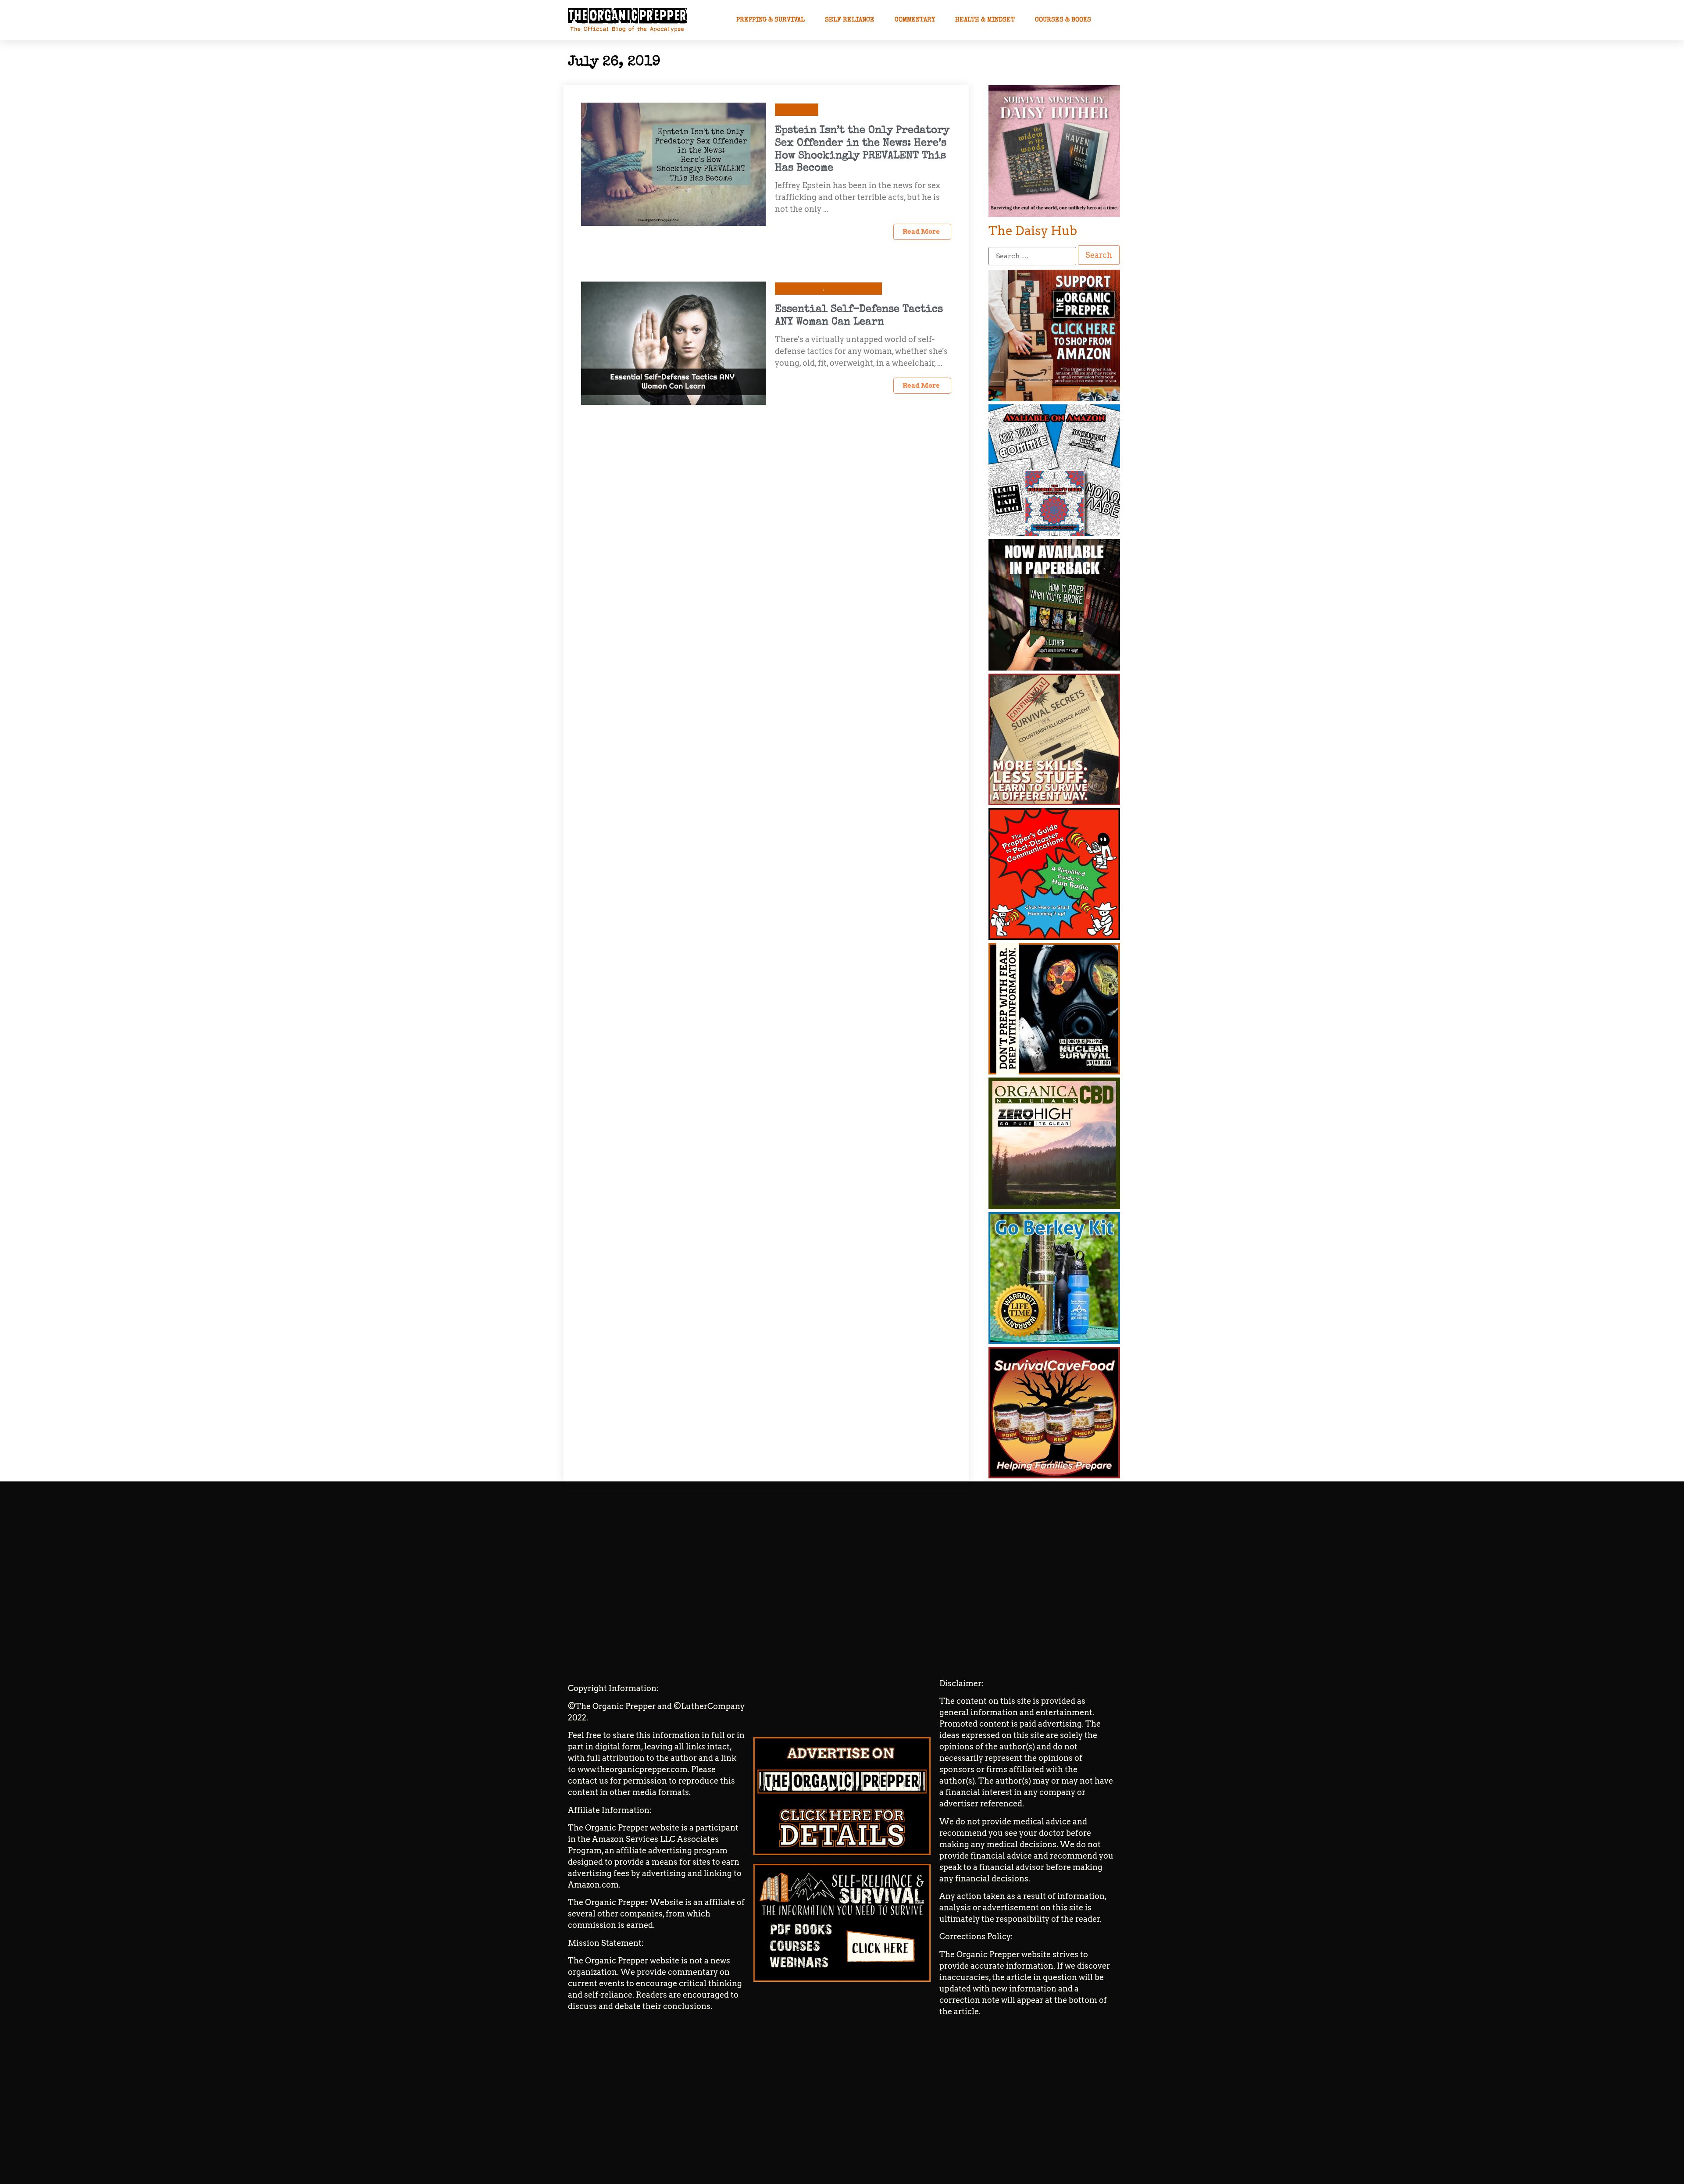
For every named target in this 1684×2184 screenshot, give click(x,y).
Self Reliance (850, 20)
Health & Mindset (985, 20)
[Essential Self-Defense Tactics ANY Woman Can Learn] (674, 342)
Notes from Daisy (801, 288)
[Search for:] (1032, 256)
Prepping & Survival (771, 20)
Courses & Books (1063, 20)
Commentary (915, 20)
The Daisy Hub (1033, 231)
